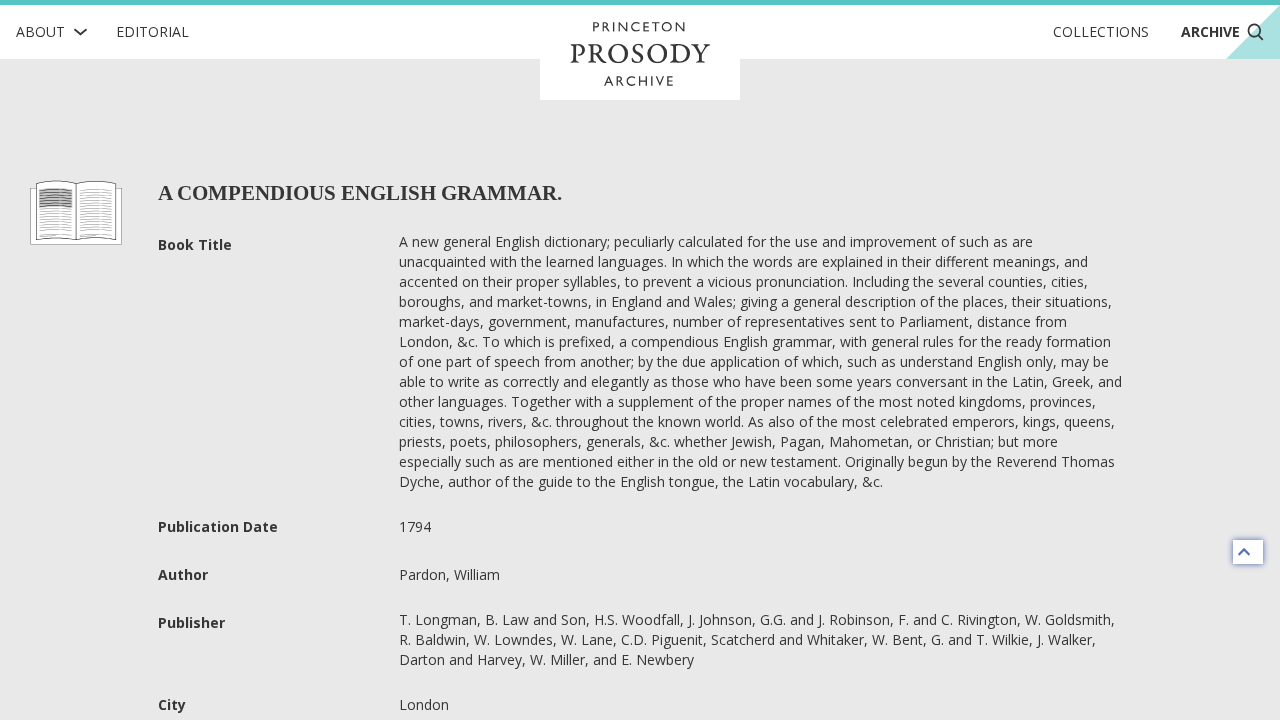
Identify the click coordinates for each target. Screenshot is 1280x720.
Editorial (152, 31)
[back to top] (1248, 552)
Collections (1101, 31)
